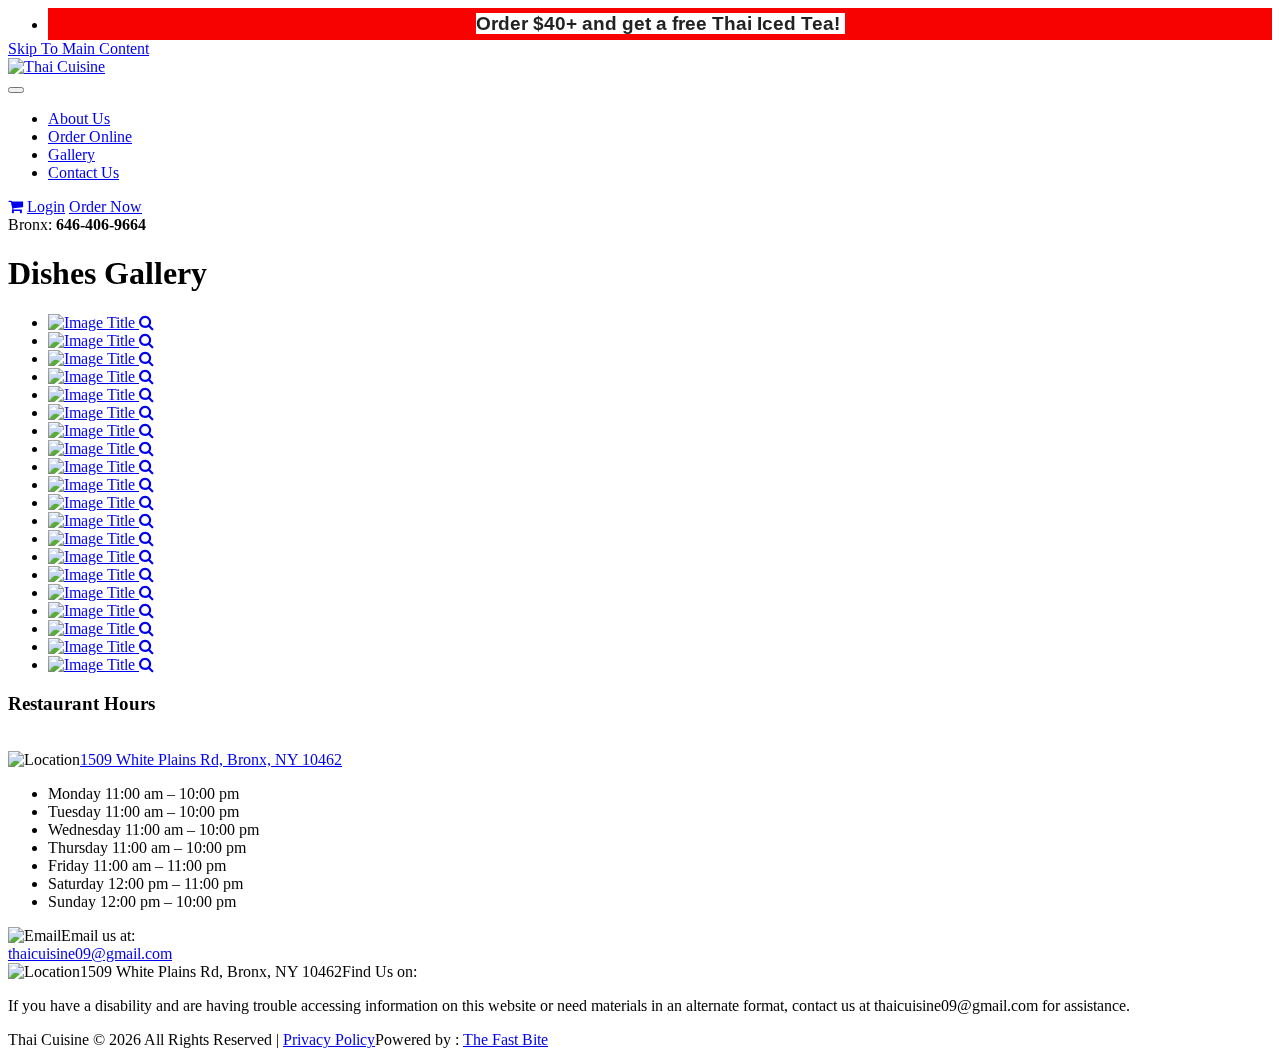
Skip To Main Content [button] (78, 48)
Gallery (71, 154)
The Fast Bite (505, 1039)
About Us (79, 118)
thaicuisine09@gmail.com (90, 953)
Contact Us (83, 172)
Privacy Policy (329, 1039)
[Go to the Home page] (56, 66)
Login (46, 206)
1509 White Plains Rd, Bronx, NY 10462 (211, 759)
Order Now (105, 206)
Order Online (90, 136)
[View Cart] (15, 206)
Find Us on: (379, 971)
